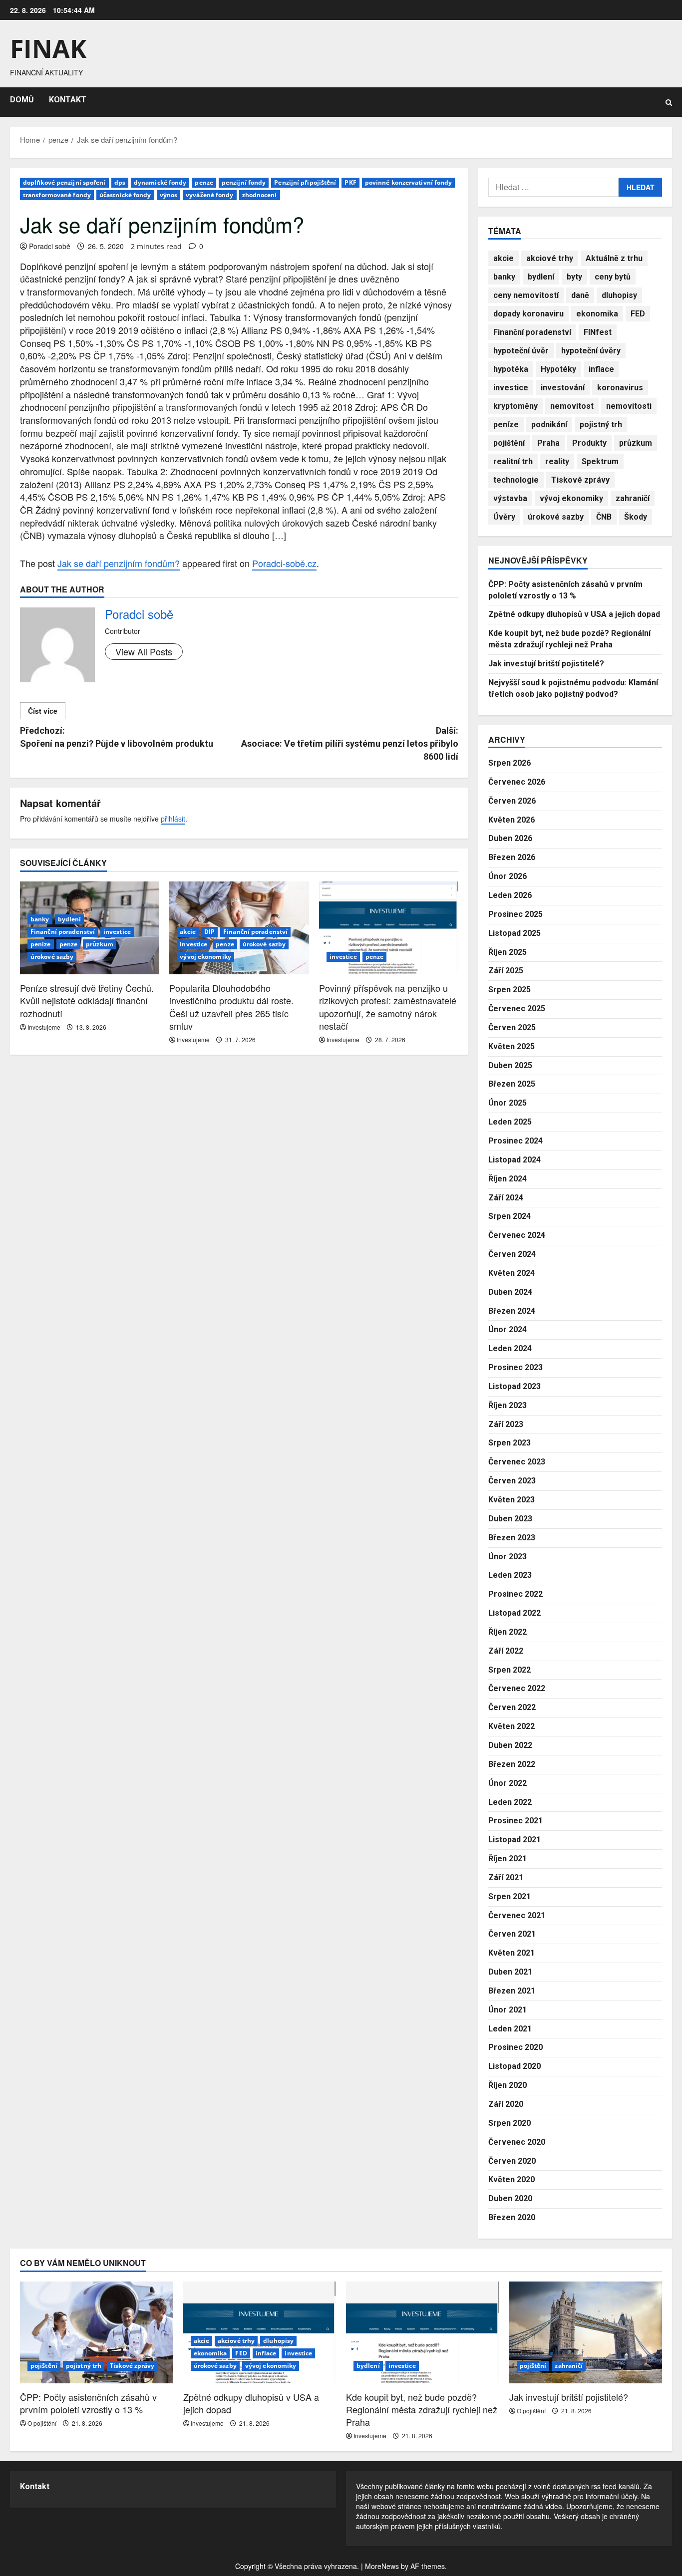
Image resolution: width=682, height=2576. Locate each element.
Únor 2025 (508, 1103)
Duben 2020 (510, 2198)
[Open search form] (669, 102)
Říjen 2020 (508, 2085)
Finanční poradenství (63, 932)
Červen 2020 (512, 2161)
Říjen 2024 (508, 1179)
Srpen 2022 (510, 1670)
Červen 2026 (512, 801)
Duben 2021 (510, 1972)
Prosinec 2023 (515, 1367)
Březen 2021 (512, 1991)
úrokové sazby (52, 957)
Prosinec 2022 (515, 1594)
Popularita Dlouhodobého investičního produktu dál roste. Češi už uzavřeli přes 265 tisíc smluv (231, 1007)
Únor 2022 (508, 1783)
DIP (209, 932)
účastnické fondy (125, 195)
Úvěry (504, 517)
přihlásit (173, 819)
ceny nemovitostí (526, 295)
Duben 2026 (510, 838)
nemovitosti (629, 406)
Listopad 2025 (514, 933)
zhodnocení (260, 195)
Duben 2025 (510, 1065)
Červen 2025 (512, 1027)
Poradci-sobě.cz (284, 563)
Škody (636, 517)
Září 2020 (506, 2104)
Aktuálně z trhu (614, 258)
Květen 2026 (511, 820)
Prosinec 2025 (515, 914)
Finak (48, 48)
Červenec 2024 (517, 1235)
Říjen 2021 (508, 1859)
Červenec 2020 (517, 2142)
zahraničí (633, 498)
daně (580, 295)
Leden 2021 (510, 2029)
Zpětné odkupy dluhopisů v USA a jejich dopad (574, 614)
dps (120, 182)
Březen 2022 (512, 1764)
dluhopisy (619, 295)
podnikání (549, 425)
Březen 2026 (512, 857)
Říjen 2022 (508, 1632)
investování (563, 388)
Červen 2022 (512, 1707)
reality (557, 461)
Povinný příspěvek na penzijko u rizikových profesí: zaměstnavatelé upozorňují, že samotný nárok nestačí (388, 1007)
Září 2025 (506, 971)
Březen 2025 (512, 1084)
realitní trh (513, 461)
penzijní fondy (244, 182)
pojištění (509, 443)
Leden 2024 (510, 1348)
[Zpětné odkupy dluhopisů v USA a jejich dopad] (260, 2332)
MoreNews (382, 2566)
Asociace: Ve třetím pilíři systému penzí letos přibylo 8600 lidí (350, 743)
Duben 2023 (510, 1519)
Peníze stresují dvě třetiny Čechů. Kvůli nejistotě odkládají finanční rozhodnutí (87, 1000)
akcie (188, 932)
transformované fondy (57, 195)
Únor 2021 (508, 2010)
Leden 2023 (510, 1575)
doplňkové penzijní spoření (64, 182)
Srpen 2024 (510, 1216)
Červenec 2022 (517, 1688)
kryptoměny (515, 406)
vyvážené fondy (209, 195)
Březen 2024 (512, 1311)
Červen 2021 (512, 1934)
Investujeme (44, 1027)
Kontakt (35, 2486)
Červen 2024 (512, 1254)
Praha (548, 443)
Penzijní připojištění (305, 182)
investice (117, 932)
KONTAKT (68, 100)
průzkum (100, 944)
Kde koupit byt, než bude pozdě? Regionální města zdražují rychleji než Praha (422, 2409)
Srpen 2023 (510, 1443)
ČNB (604, 517)
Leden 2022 (510, 1802)
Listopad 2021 (514, 1840)
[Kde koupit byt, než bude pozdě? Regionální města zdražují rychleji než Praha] (423, 2332)
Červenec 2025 (517, 1008)
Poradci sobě (50, 246)
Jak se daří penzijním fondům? (119, 563)
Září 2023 (506, 1424)
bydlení (70, 919)
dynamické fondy (160, 182)
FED (638, 314)
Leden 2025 (510, 1122)
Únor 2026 (508, 876)
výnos (169, 195)
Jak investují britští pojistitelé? (546, 664)
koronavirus (620, 388)
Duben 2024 (510, 1292)
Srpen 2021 (510, 1896)
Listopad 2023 (514, 1386)
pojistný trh (601, 425)
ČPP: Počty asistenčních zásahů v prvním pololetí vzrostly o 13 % (88, 2403)
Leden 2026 (510, 895)
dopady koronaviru (528, 314)
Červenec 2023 (517, 1462)
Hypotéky (558, 369)
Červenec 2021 (517, 1915)
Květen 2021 (511, 1953)
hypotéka (511, 369)
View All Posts (144, 651)
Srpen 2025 (510, 990)
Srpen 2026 (510, 763)
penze (204, 182)
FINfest (598, 332)
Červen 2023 (512, 1481)
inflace (601, 369)
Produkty (589, 443)
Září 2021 (506, 1877)
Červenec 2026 (517, 782)
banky (40, 919)
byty (574, 277)
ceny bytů (613, 277)
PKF (350, 182)
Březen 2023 (512, 1538)
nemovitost (572, 406)
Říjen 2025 (508, 952)
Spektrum (600, 461)
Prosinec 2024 (515, 1141)
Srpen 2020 (510, 2123)
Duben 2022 (510, 1745)
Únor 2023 (508, 1557)
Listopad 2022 (514, 1613)
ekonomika (597, 314)
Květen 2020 (511, 2179)
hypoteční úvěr (521, 351)
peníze (41, 944)
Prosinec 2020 (515, 2047)
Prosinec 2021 (515, 1821)
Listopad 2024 (514, 1160)
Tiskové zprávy (580, 480)
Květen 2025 (511, 1046)
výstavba (510, 498)
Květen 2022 (511, 1726)
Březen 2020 (512, 2217)
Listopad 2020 (514, 2066)
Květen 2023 (511, 1500)
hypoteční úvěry (591, 351)
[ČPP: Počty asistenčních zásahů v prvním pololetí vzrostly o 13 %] (97, 2332)
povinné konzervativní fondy (409, 182)
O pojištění (42, 2423)
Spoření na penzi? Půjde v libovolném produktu (117, 737)
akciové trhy (550, 258)
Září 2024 (506, 1198)
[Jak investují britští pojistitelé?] (586, 2332)
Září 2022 (506, 1651)
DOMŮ (22, 100)
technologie (516, 480)
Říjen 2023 (508, 1405)
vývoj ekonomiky (205, 957)
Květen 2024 (511, 1273)
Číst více (43, 711)
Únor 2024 (508, 1329)
